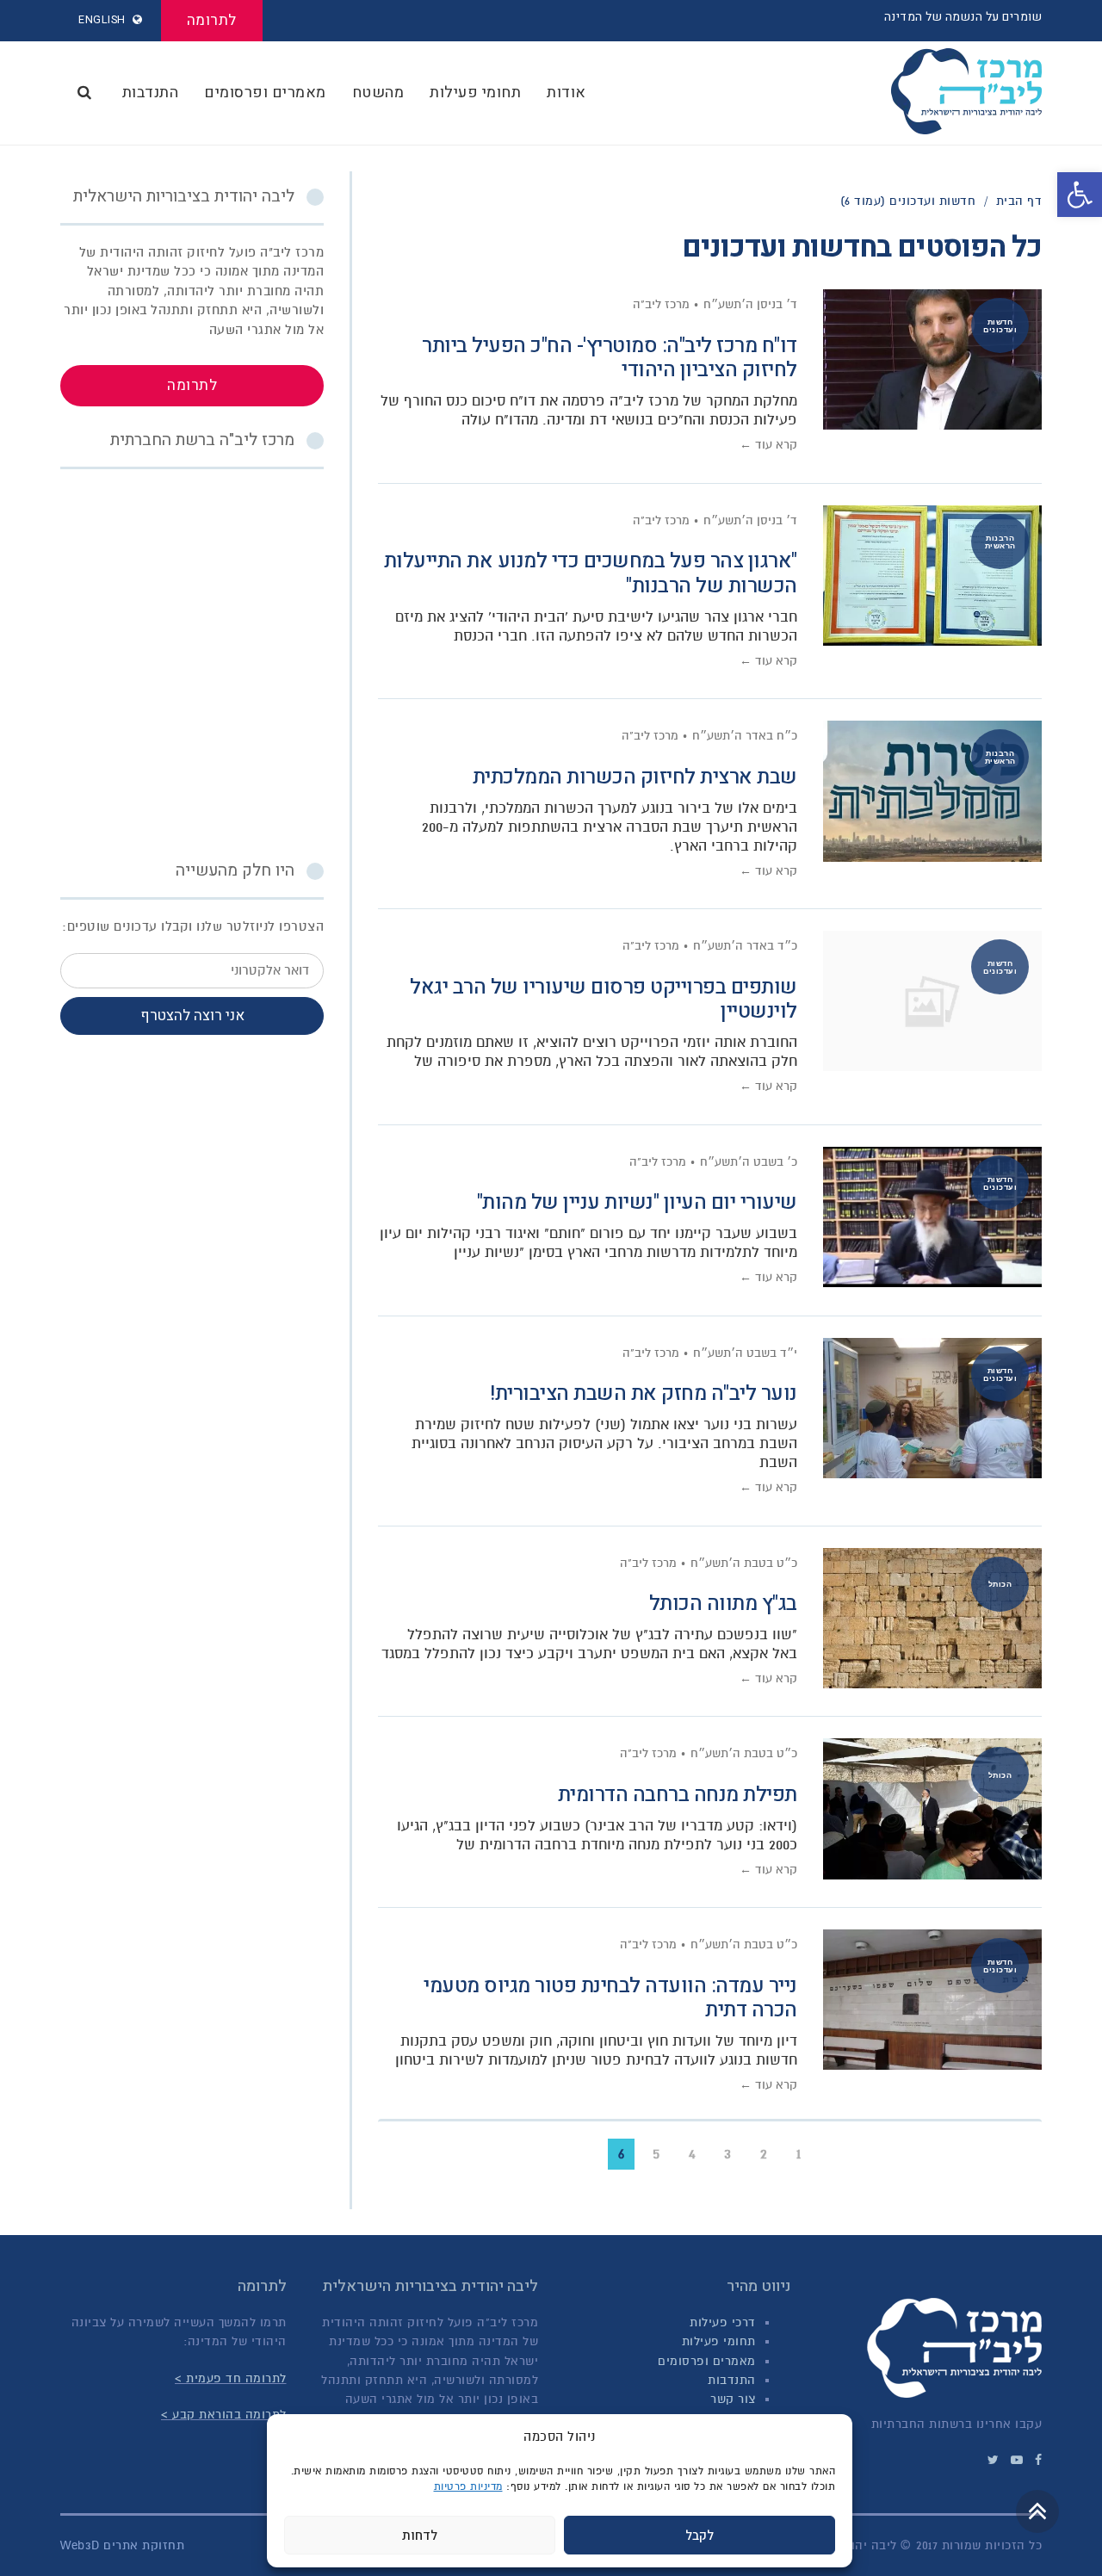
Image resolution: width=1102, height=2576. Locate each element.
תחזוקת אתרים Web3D (122, 2545)
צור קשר (733, 2399)
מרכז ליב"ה (661, 304)
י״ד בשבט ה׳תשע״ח (745, 1353)
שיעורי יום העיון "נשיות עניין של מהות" (637, 1202)
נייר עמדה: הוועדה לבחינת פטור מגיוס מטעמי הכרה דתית (610, 1998)
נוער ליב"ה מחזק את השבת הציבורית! (644, 1393)
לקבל (700, 2536)
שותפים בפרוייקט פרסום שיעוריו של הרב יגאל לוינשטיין (604, 1000)
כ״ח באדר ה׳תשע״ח (745, 736)
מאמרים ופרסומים (707, 2361)
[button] (1080, 195)
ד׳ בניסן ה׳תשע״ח (750, 304)
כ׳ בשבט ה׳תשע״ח (749, 1162)
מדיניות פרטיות (468, 2486)
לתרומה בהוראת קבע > (224, 2415)
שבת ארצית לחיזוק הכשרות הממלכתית (635, 777)
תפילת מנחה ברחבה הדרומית (678, 1795)
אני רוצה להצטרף (192, 1016)
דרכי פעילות (723, 2322)
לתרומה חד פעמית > (231, 2378)
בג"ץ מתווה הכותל (723, 1604)
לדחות (420, 2536)
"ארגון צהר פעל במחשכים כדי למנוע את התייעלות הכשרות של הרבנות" (591, 573)
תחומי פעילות (719, 2341)
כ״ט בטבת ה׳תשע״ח (744, 1563)
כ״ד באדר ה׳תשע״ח (745, 946)
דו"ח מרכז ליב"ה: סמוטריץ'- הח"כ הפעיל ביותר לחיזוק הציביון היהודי (610, 358)
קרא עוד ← (768, 445)
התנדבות (732, 2380)
